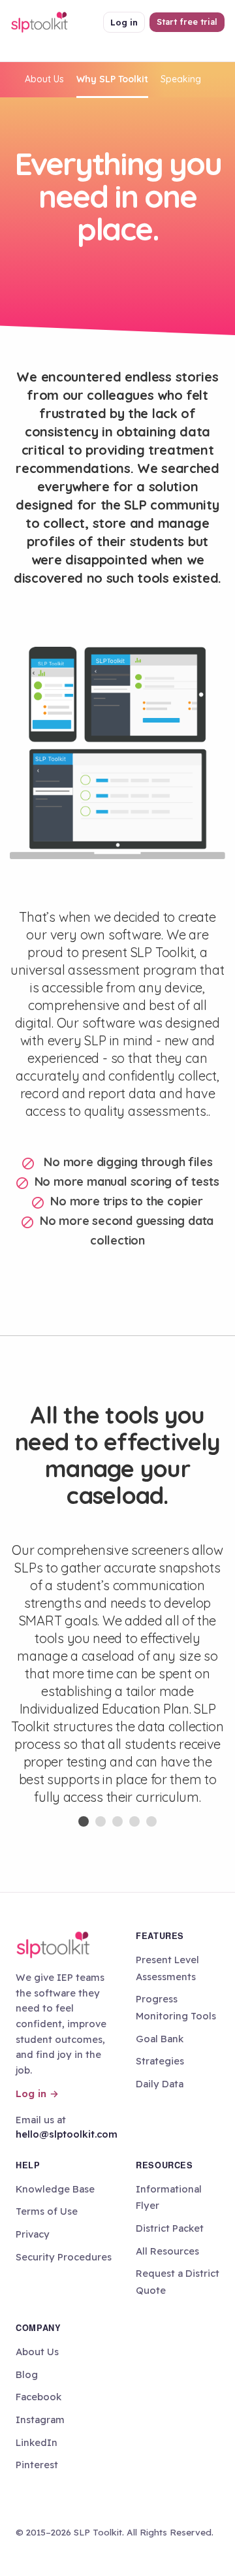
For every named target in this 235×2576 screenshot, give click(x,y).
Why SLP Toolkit (112, 79)
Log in (124, 22)
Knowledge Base (55, 2189)
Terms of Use (47, 2211)
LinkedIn (37, 2442)
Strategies (160, 2061)
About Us (44, 79)
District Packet (170, 2228)
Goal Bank (160, 2039)
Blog (27, 2374)
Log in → (37, 2094)
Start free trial (187, 22)
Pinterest (37, 2465)
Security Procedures (64, 2257)
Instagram (40, 2420)
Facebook (39, 2397)
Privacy (33, 2234)
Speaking (181, 79)
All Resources (167, 2251)
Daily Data (160, 2084)
